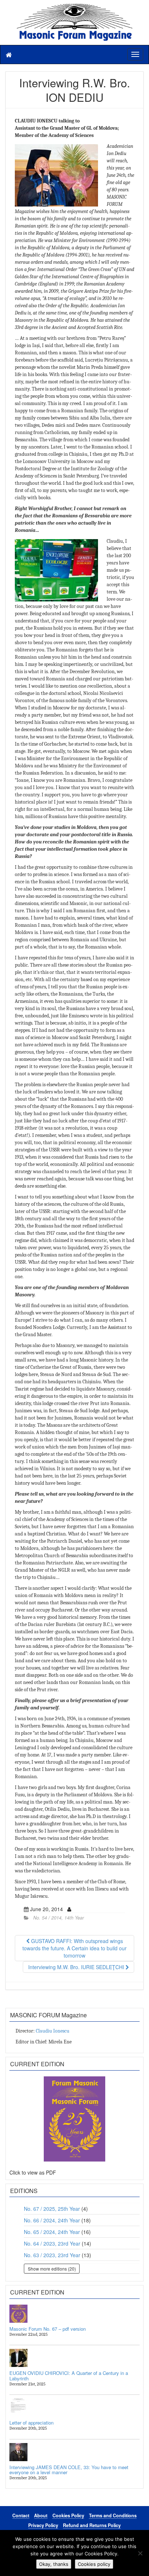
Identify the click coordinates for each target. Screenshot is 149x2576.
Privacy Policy (43, 2525)
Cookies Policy (68, 2515)
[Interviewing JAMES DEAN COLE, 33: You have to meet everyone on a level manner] (74, 2452)
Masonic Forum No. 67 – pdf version (48, 2329)
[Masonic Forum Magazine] (74, 7)
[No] (140, 2553)
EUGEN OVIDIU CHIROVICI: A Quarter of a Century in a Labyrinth (69, 2375)
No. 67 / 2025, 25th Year (52, 2209)
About (41, 2515)
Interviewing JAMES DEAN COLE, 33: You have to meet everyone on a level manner (69, 2470)
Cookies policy (94, 2564)
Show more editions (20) (52, 2269)
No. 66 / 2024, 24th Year (52, 2220)
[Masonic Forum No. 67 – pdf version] (74, 2314)
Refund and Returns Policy (92, 2525)
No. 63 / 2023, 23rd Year (52, 2255)
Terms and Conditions (113, 2515)
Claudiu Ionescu (53, 2031)
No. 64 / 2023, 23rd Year (52, 2243)
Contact (21, 2515)
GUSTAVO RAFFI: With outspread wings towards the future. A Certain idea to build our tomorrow (74, 1948)
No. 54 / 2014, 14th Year (59, 1918)
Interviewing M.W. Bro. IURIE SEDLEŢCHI (77, 1967)
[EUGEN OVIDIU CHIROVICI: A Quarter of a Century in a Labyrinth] (74, 2358)
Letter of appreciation (31, 2423)
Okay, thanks (54, 2564)
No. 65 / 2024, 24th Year (52, 2232)
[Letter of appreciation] (74, 2408)
